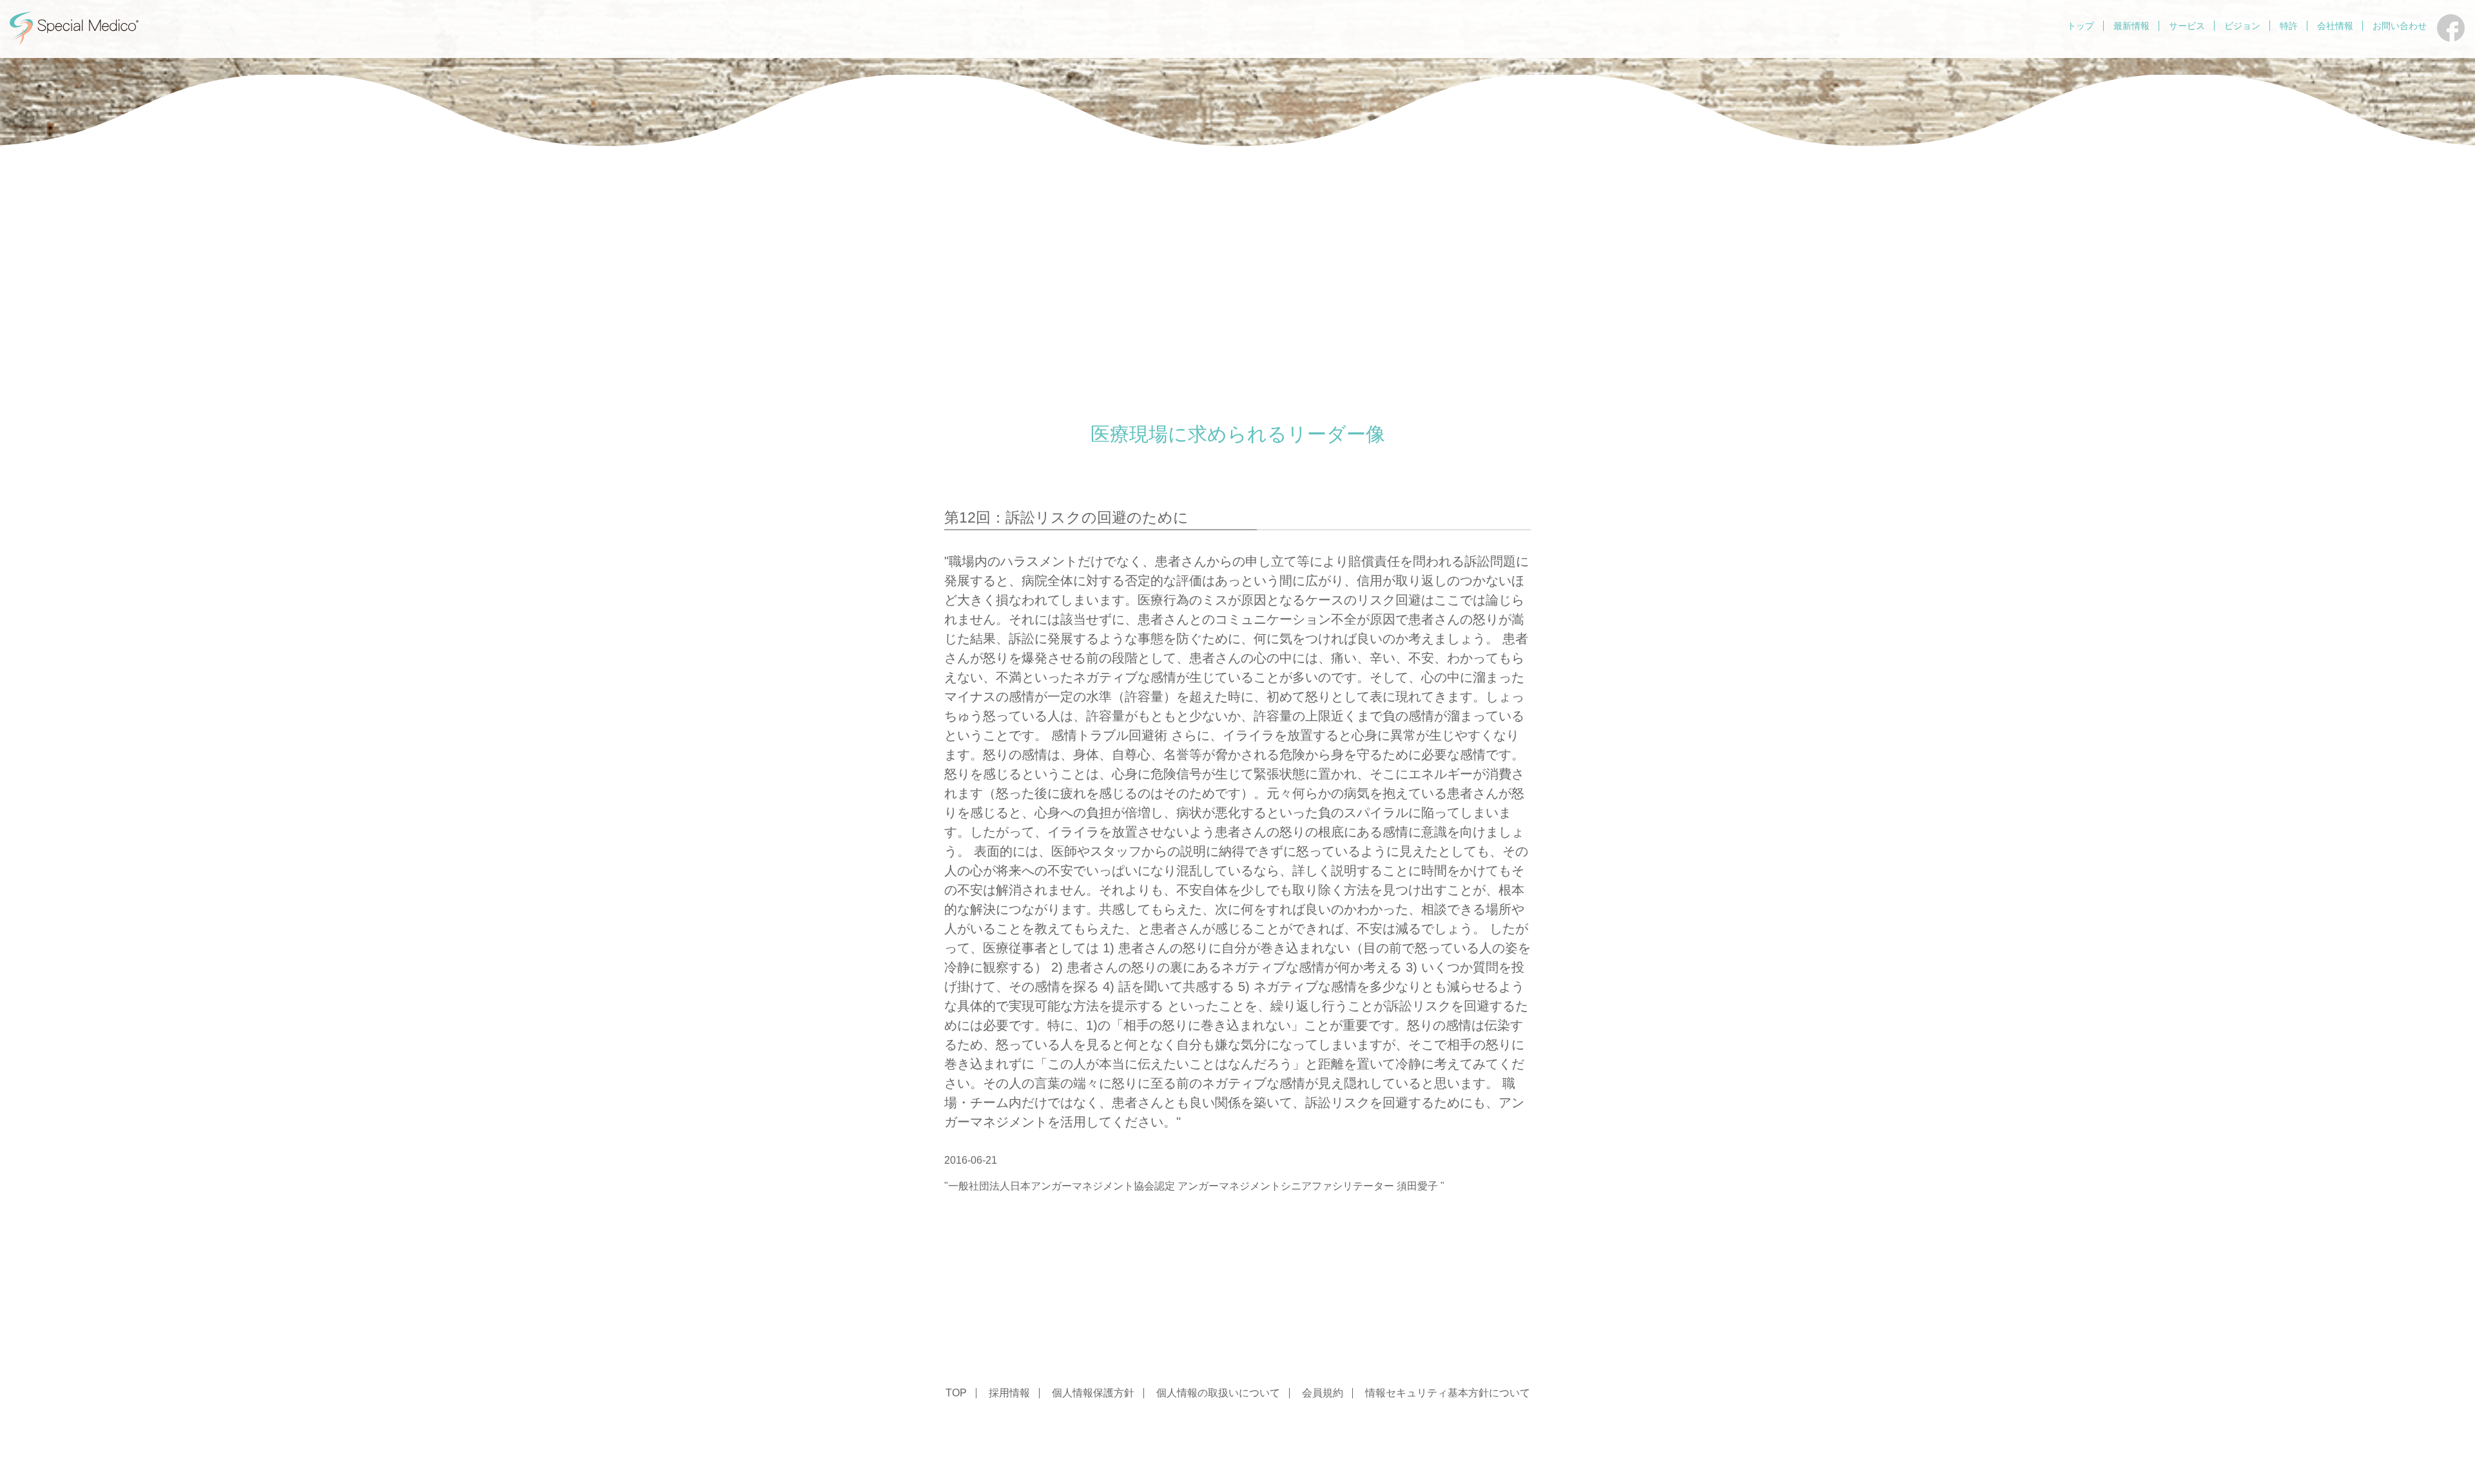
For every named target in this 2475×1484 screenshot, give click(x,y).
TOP (956, 1393)
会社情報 (2335, 26)
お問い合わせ (2400, 26)
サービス (2187, 26)
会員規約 (1323, 1393)
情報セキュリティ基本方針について (1448, 1393)
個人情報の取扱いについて (1218, 1393)
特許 (2289, 26)
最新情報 (2131, 26)
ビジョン (2242, 26)
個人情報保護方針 (1093, 1393)
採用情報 (1009, 1393)
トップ (2081, 26)
